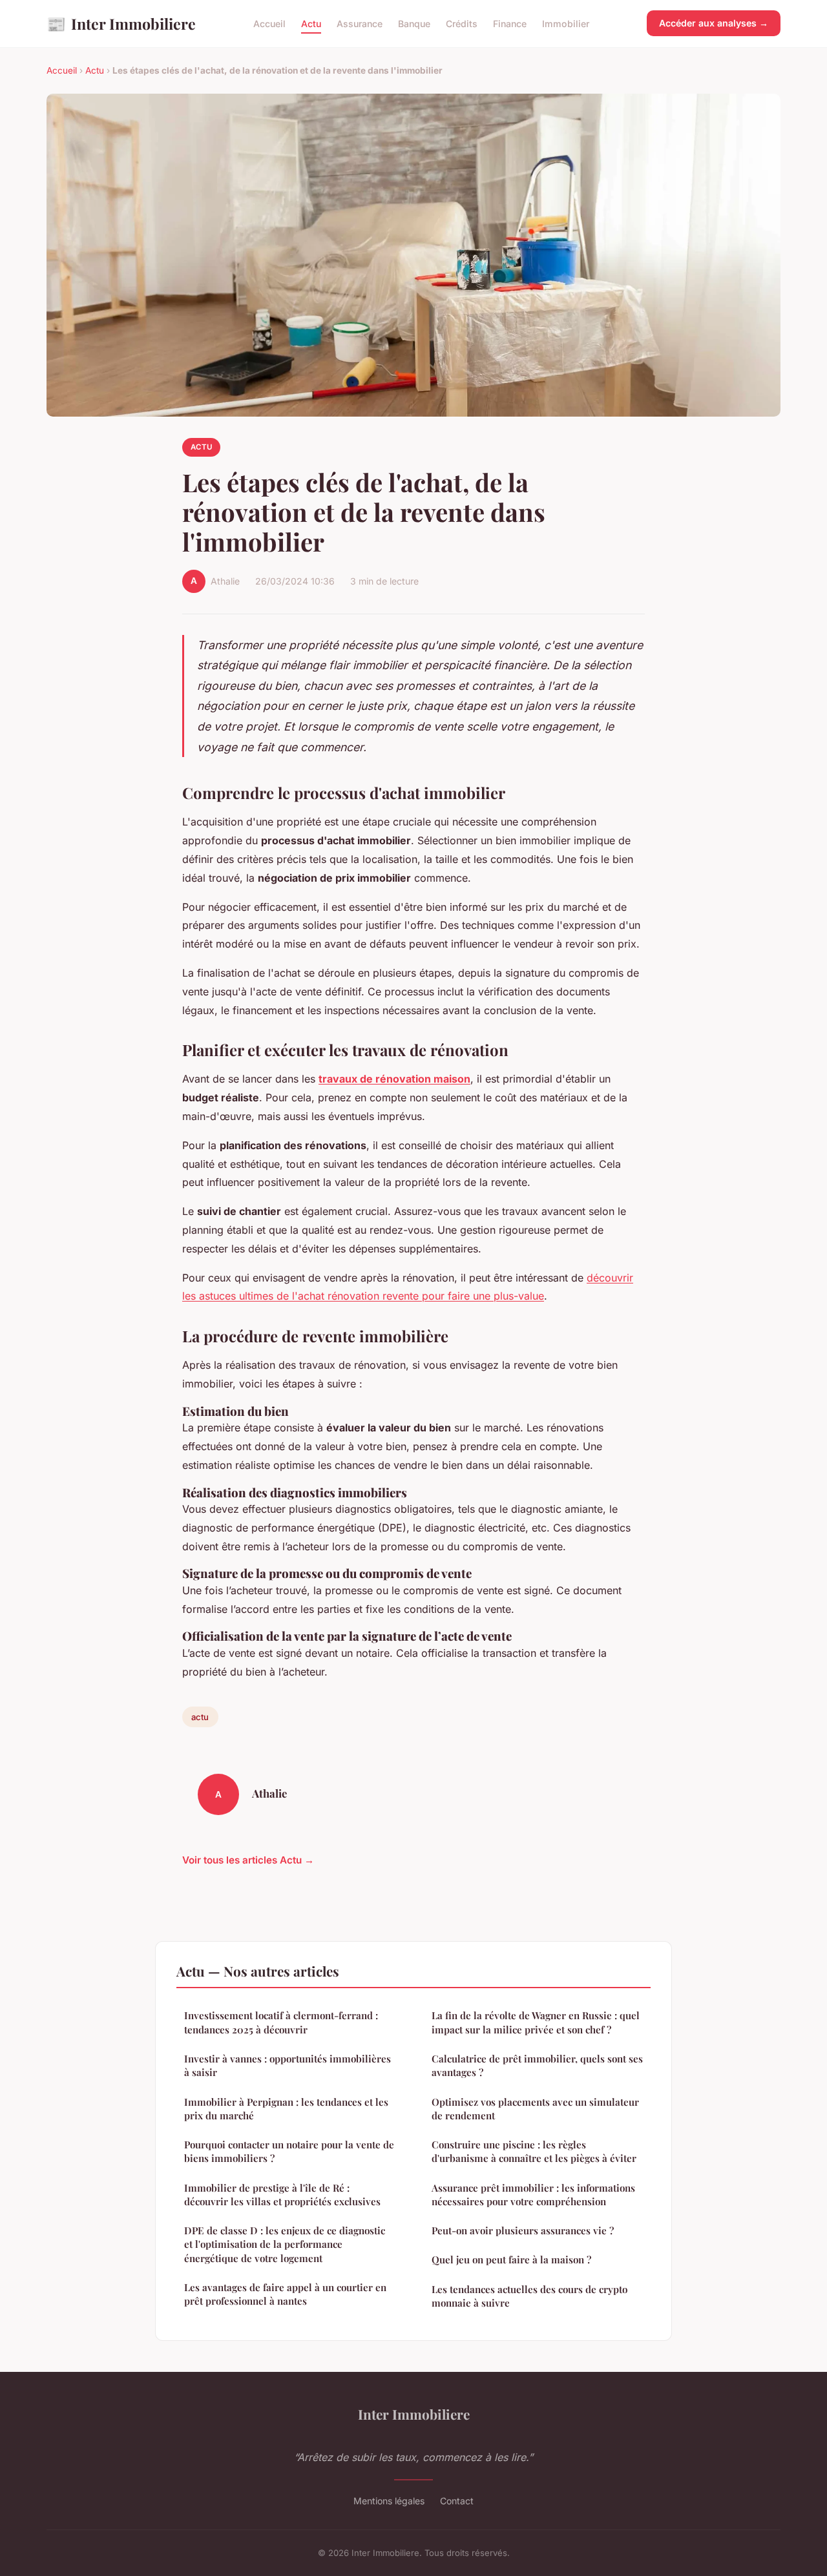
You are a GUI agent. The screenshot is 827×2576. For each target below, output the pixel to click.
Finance (510, 24)
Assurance (360, 24)
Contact (457, 2501)
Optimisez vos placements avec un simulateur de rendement (535, 2109)
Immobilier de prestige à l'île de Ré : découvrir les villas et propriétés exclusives (282, 2195)
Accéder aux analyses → (714, 23)
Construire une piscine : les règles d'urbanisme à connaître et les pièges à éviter (534, 2151)
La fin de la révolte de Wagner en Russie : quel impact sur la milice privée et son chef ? (536, 2022)
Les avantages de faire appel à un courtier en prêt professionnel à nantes (285, 2294)
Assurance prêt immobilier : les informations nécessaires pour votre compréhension (533, 2195)
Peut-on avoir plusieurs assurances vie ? (523, 2230)
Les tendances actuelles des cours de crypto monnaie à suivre (529, 2296)
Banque (414, 24)
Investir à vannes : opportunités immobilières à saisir (288, 2065)
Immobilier (566, 24)
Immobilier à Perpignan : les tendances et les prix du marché (286, 2109)
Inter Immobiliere (121, 23)
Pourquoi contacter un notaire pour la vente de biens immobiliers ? (289, 2151)
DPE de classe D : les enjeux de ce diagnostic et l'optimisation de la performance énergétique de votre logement (285, 2244)
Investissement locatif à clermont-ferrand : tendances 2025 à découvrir (281, 2022)
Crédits (462, 24)
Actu (311, 24)
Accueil (269, 24)
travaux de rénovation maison (394, 1079)
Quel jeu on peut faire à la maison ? (511, 2259)
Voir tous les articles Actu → (248, 1860)
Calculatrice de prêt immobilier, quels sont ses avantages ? (537, 2065)
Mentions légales (389, 2501)
